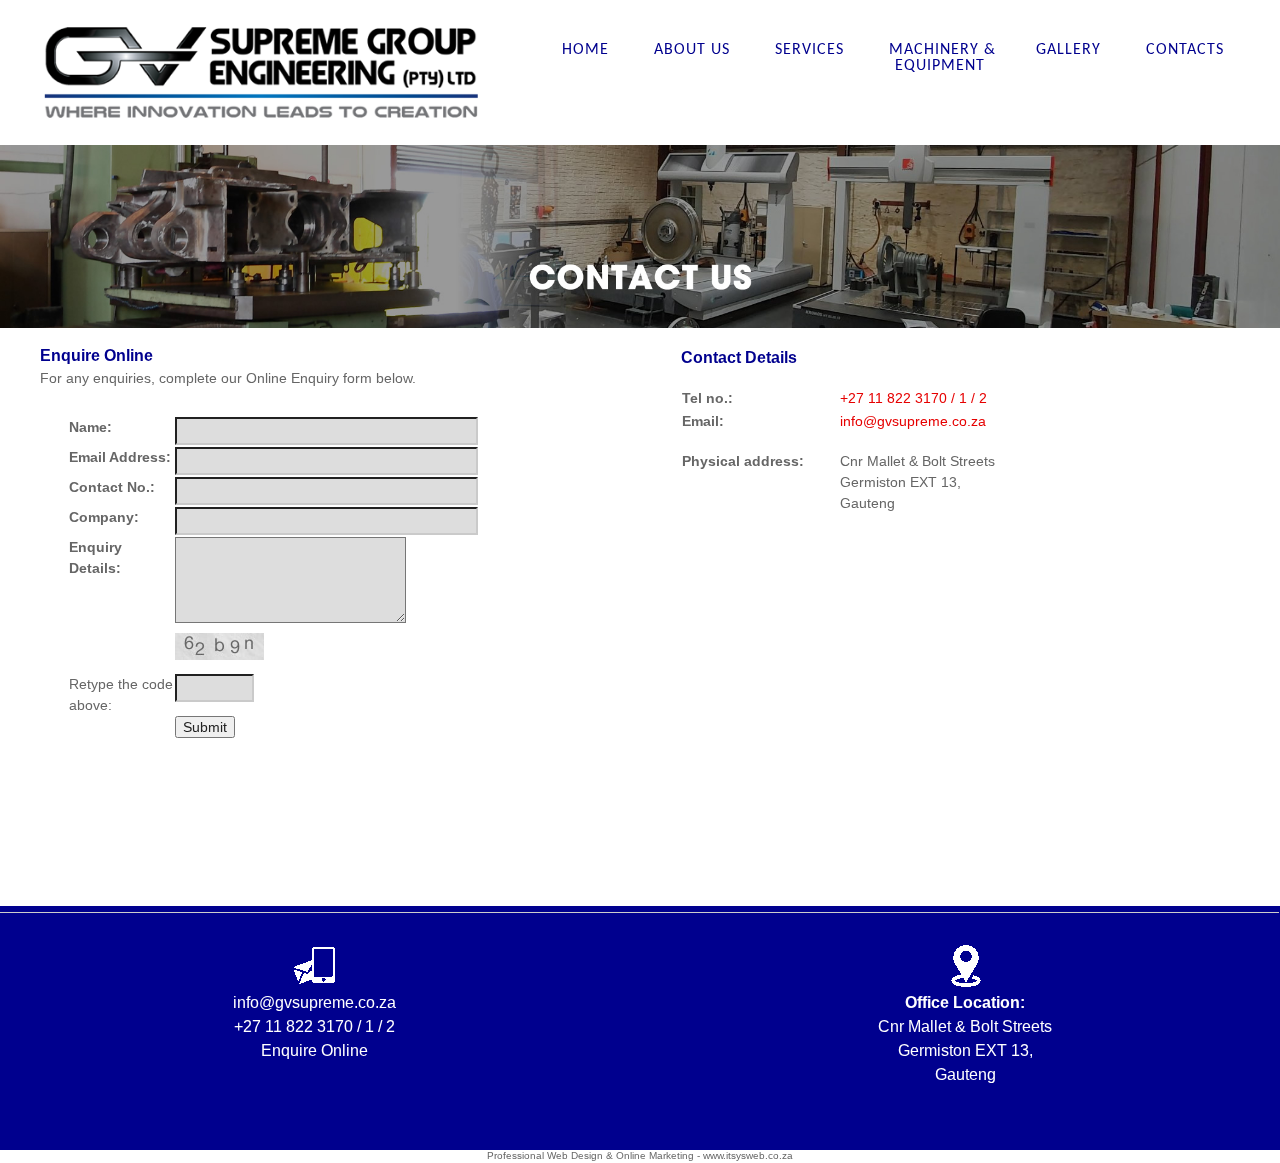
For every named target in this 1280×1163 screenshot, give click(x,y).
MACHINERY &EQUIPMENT (942, 58)
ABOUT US (694, 50)
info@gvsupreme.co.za (913, 421)
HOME (588, 50)
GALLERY (1071, 50)
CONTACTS (1185, 50)
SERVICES (812, 50)
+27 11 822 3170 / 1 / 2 (913, 398)
